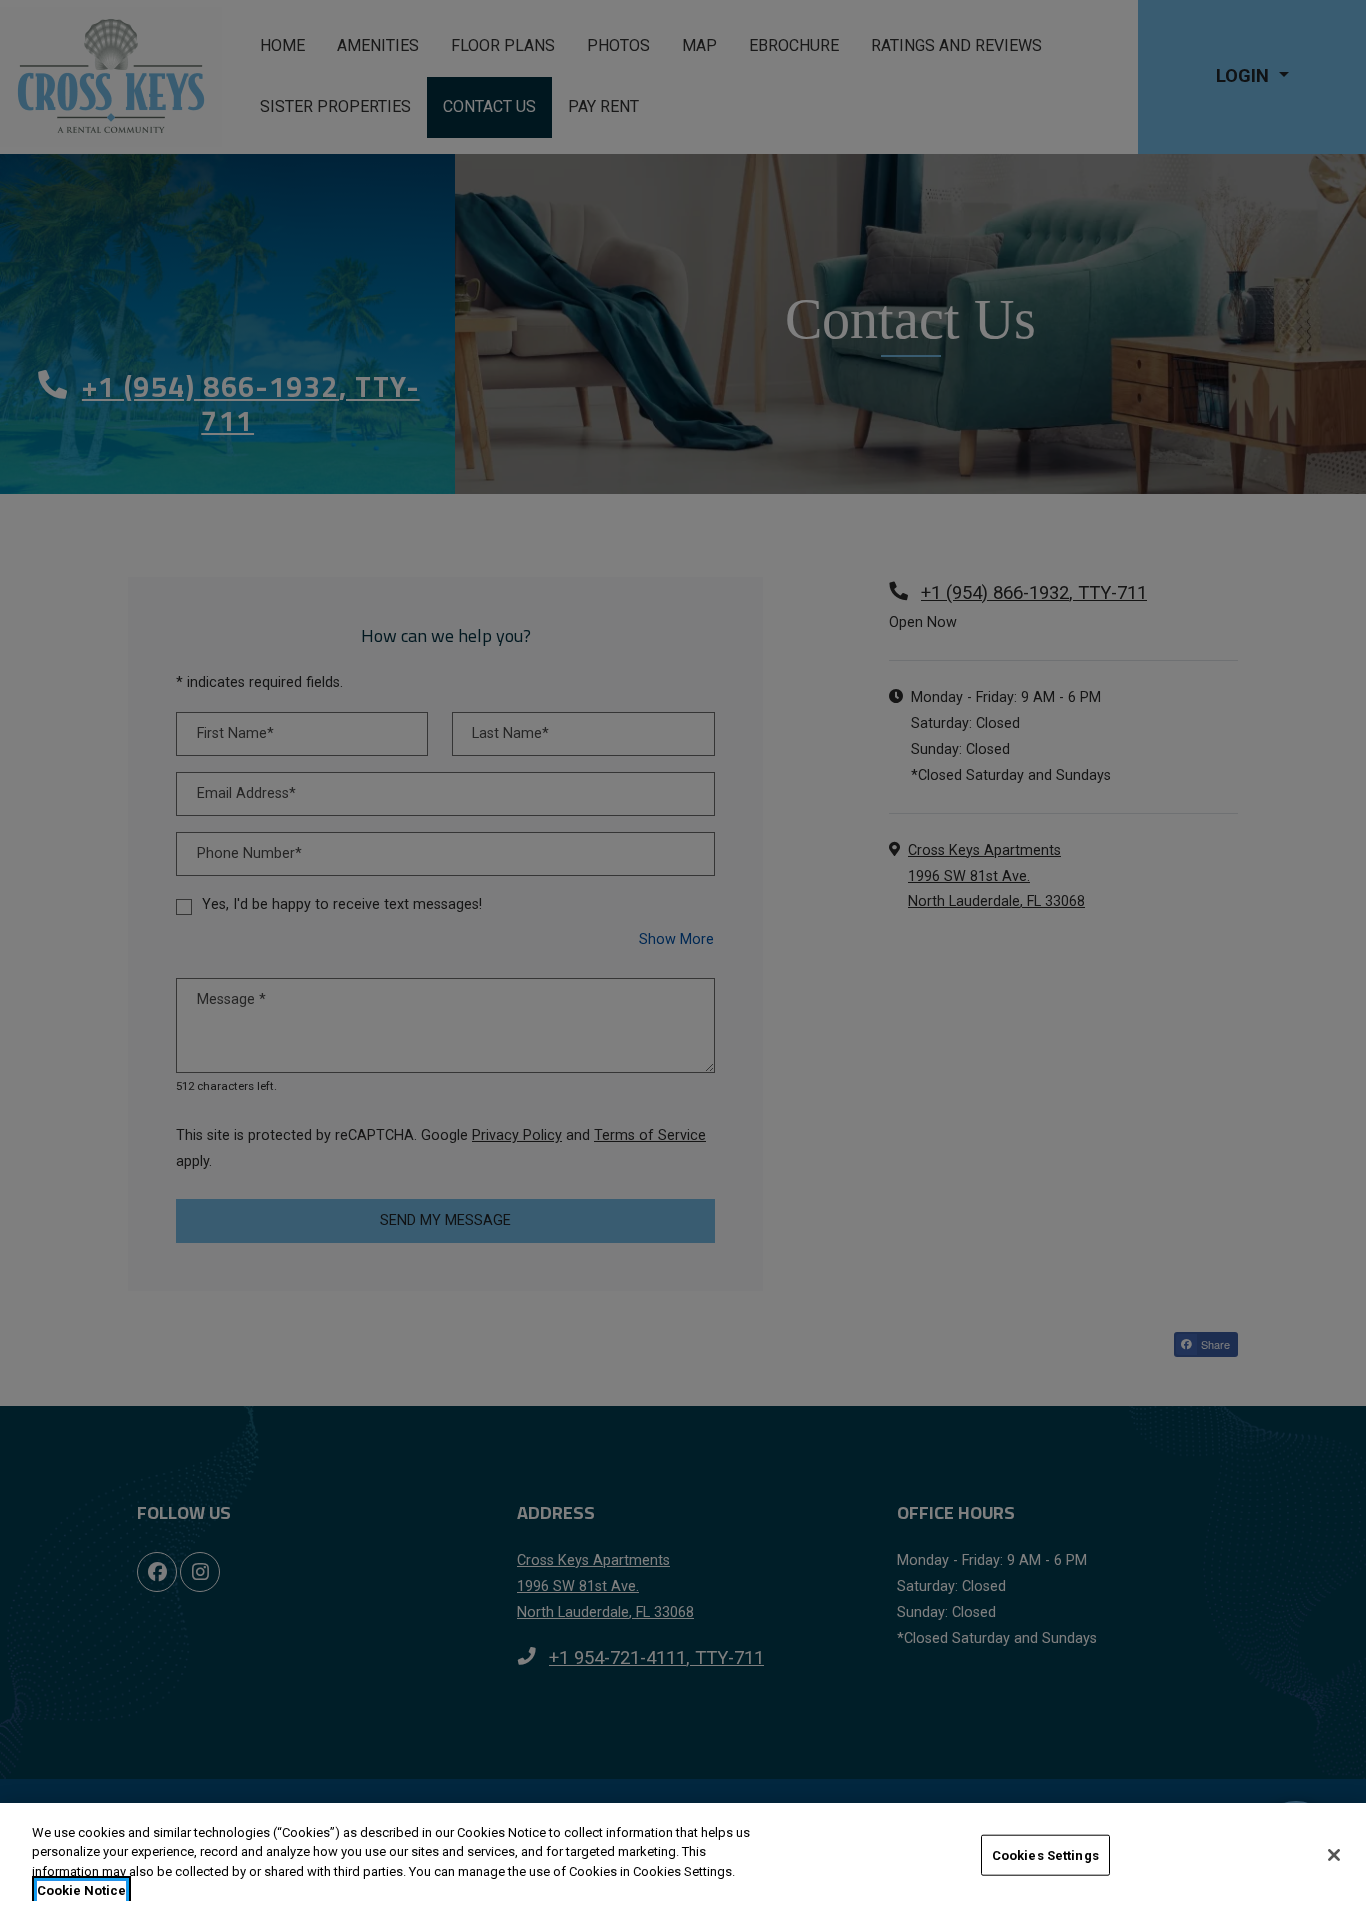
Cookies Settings (1045, 1855)
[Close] (1334, 1855)
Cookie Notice (81, 1890)
